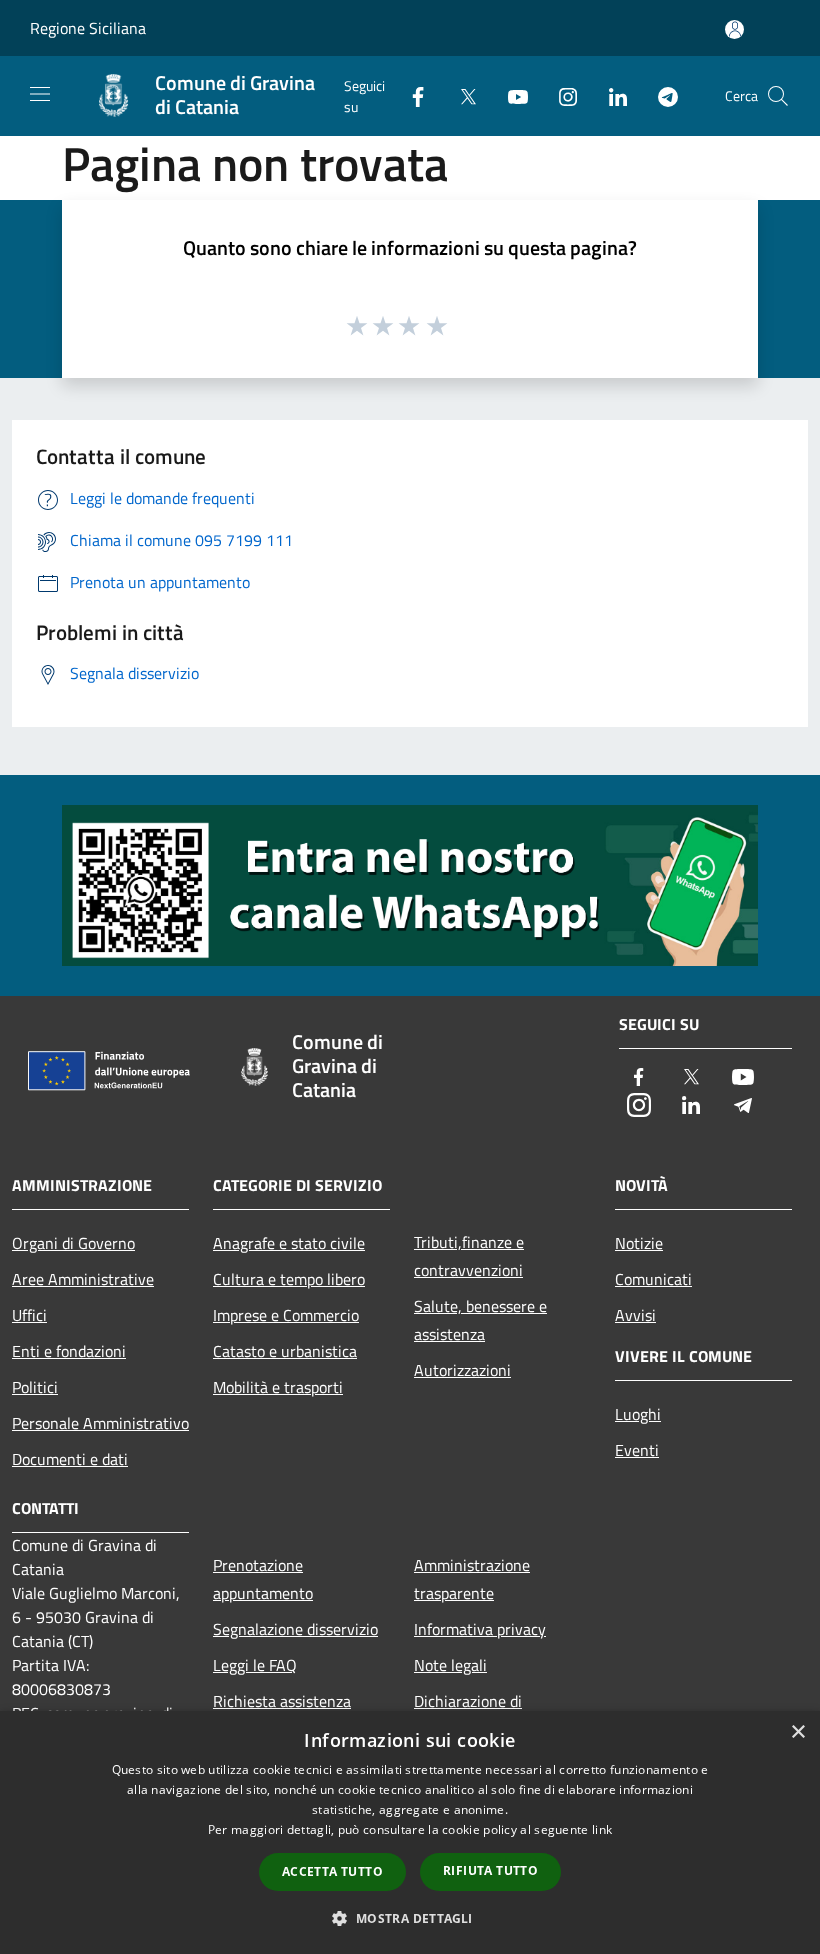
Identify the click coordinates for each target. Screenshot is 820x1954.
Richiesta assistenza (282, 1701)
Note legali (450, 1665)
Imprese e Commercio (286, 1315)
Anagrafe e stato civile (289, 1243)
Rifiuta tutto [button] (490, 1870)
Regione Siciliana (88, 28)
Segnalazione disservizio (295, 1629)
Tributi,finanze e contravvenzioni (469, 1256)
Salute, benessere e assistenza (480, 1320)
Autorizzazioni (462, 1370)
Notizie (639, 1243)
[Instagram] (560, 95)
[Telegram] (660, 95)
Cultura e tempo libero (289, 1279)
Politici (35, 1387)
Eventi (637, 1450)
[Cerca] (778, 96)
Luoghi (638, 1414)
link (602, 1829)
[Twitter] (460, 95)
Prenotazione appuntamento (263, 1579)
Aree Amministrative (83, 1279)
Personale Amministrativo (100, 1423)
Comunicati (653, 1279)
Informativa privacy (480, 1629)
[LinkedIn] (610, 95)
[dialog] (410, 1832)
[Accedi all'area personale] (734, 29)
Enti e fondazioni (69, 1351)
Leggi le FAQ (255, 1665)
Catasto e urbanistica (285, 1351)
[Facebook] (410, 95)
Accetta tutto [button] (332, 1871)
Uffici (29, 1315)
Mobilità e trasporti (278, 1387)
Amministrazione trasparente (472, 1579)
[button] (409, 1918)
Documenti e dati (70, 1459)
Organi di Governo (73, 1243)
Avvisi (635, 1315)
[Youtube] (510, 95)
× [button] (797, 1732)
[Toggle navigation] (40, 94)
